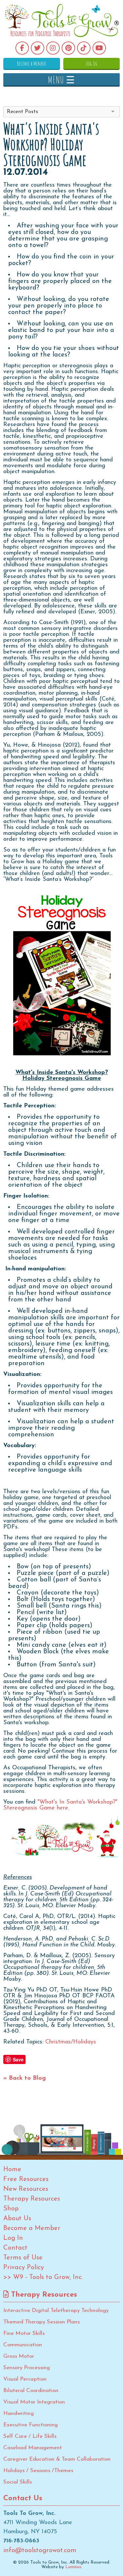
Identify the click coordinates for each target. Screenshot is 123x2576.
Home (12, 2170)
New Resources (26, 2189)
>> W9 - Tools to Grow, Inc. (43, 2277)
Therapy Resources (32, 2199)
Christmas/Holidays (71, 2042)
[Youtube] (99, 48)
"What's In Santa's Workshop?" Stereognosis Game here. (60, 1805)
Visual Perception (25, 2379)
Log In (92, 63)
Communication (23, 2345)
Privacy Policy (24, 2268)
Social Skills (18, 2482)
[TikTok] (84, 48)
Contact (15, 2248)
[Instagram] (53, 48)
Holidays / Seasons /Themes (38, 2471)
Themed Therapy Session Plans (41, 2322)
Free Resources (26, 2179)
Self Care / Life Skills (30, 2436)
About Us (17, 2219)
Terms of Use (23, 2258)
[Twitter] (38, 48)
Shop (11, 2209)
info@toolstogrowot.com (40, 2551)
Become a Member (31, 63)
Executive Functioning (31, 2425)
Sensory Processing (27, 2368)
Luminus (73, 2567)
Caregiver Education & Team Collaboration (57, 2459)
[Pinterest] (68, 48)
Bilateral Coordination (31, 2391)
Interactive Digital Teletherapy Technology (56, 2311)
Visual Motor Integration (34, 2402)
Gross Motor (19, 2356)
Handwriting (19, 2413)
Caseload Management (33, 2448)
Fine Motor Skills (24, 2333)
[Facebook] (22, 48)
